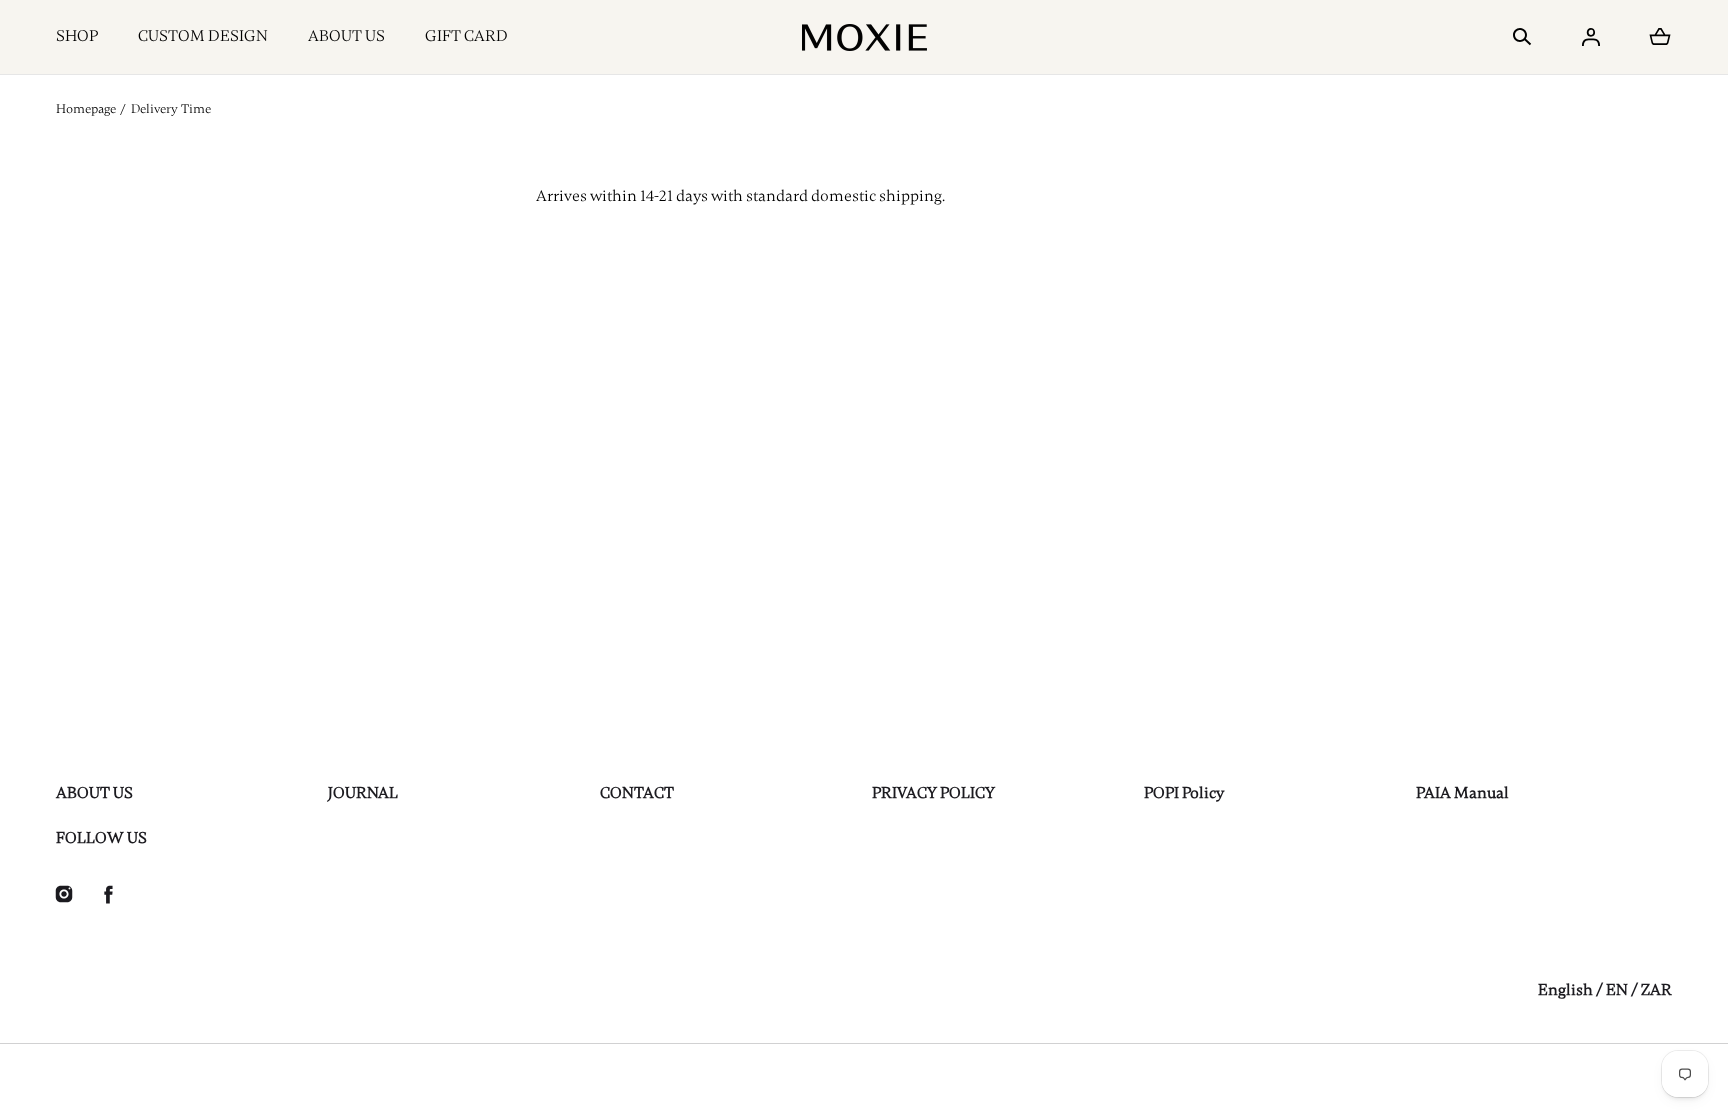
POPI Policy (1184, 793)
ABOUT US (346, 36)
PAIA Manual (1462, 793)
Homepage (86, 109)
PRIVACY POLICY (933, 793)
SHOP (77, 36)
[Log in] (1591, 37)
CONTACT (637, 793)
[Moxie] (864, 37)
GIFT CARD (466, 36)
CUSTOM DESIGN (203, 36)
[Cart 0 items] (1660, 37)
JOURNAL (363, 793)
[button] (1522, 37)
